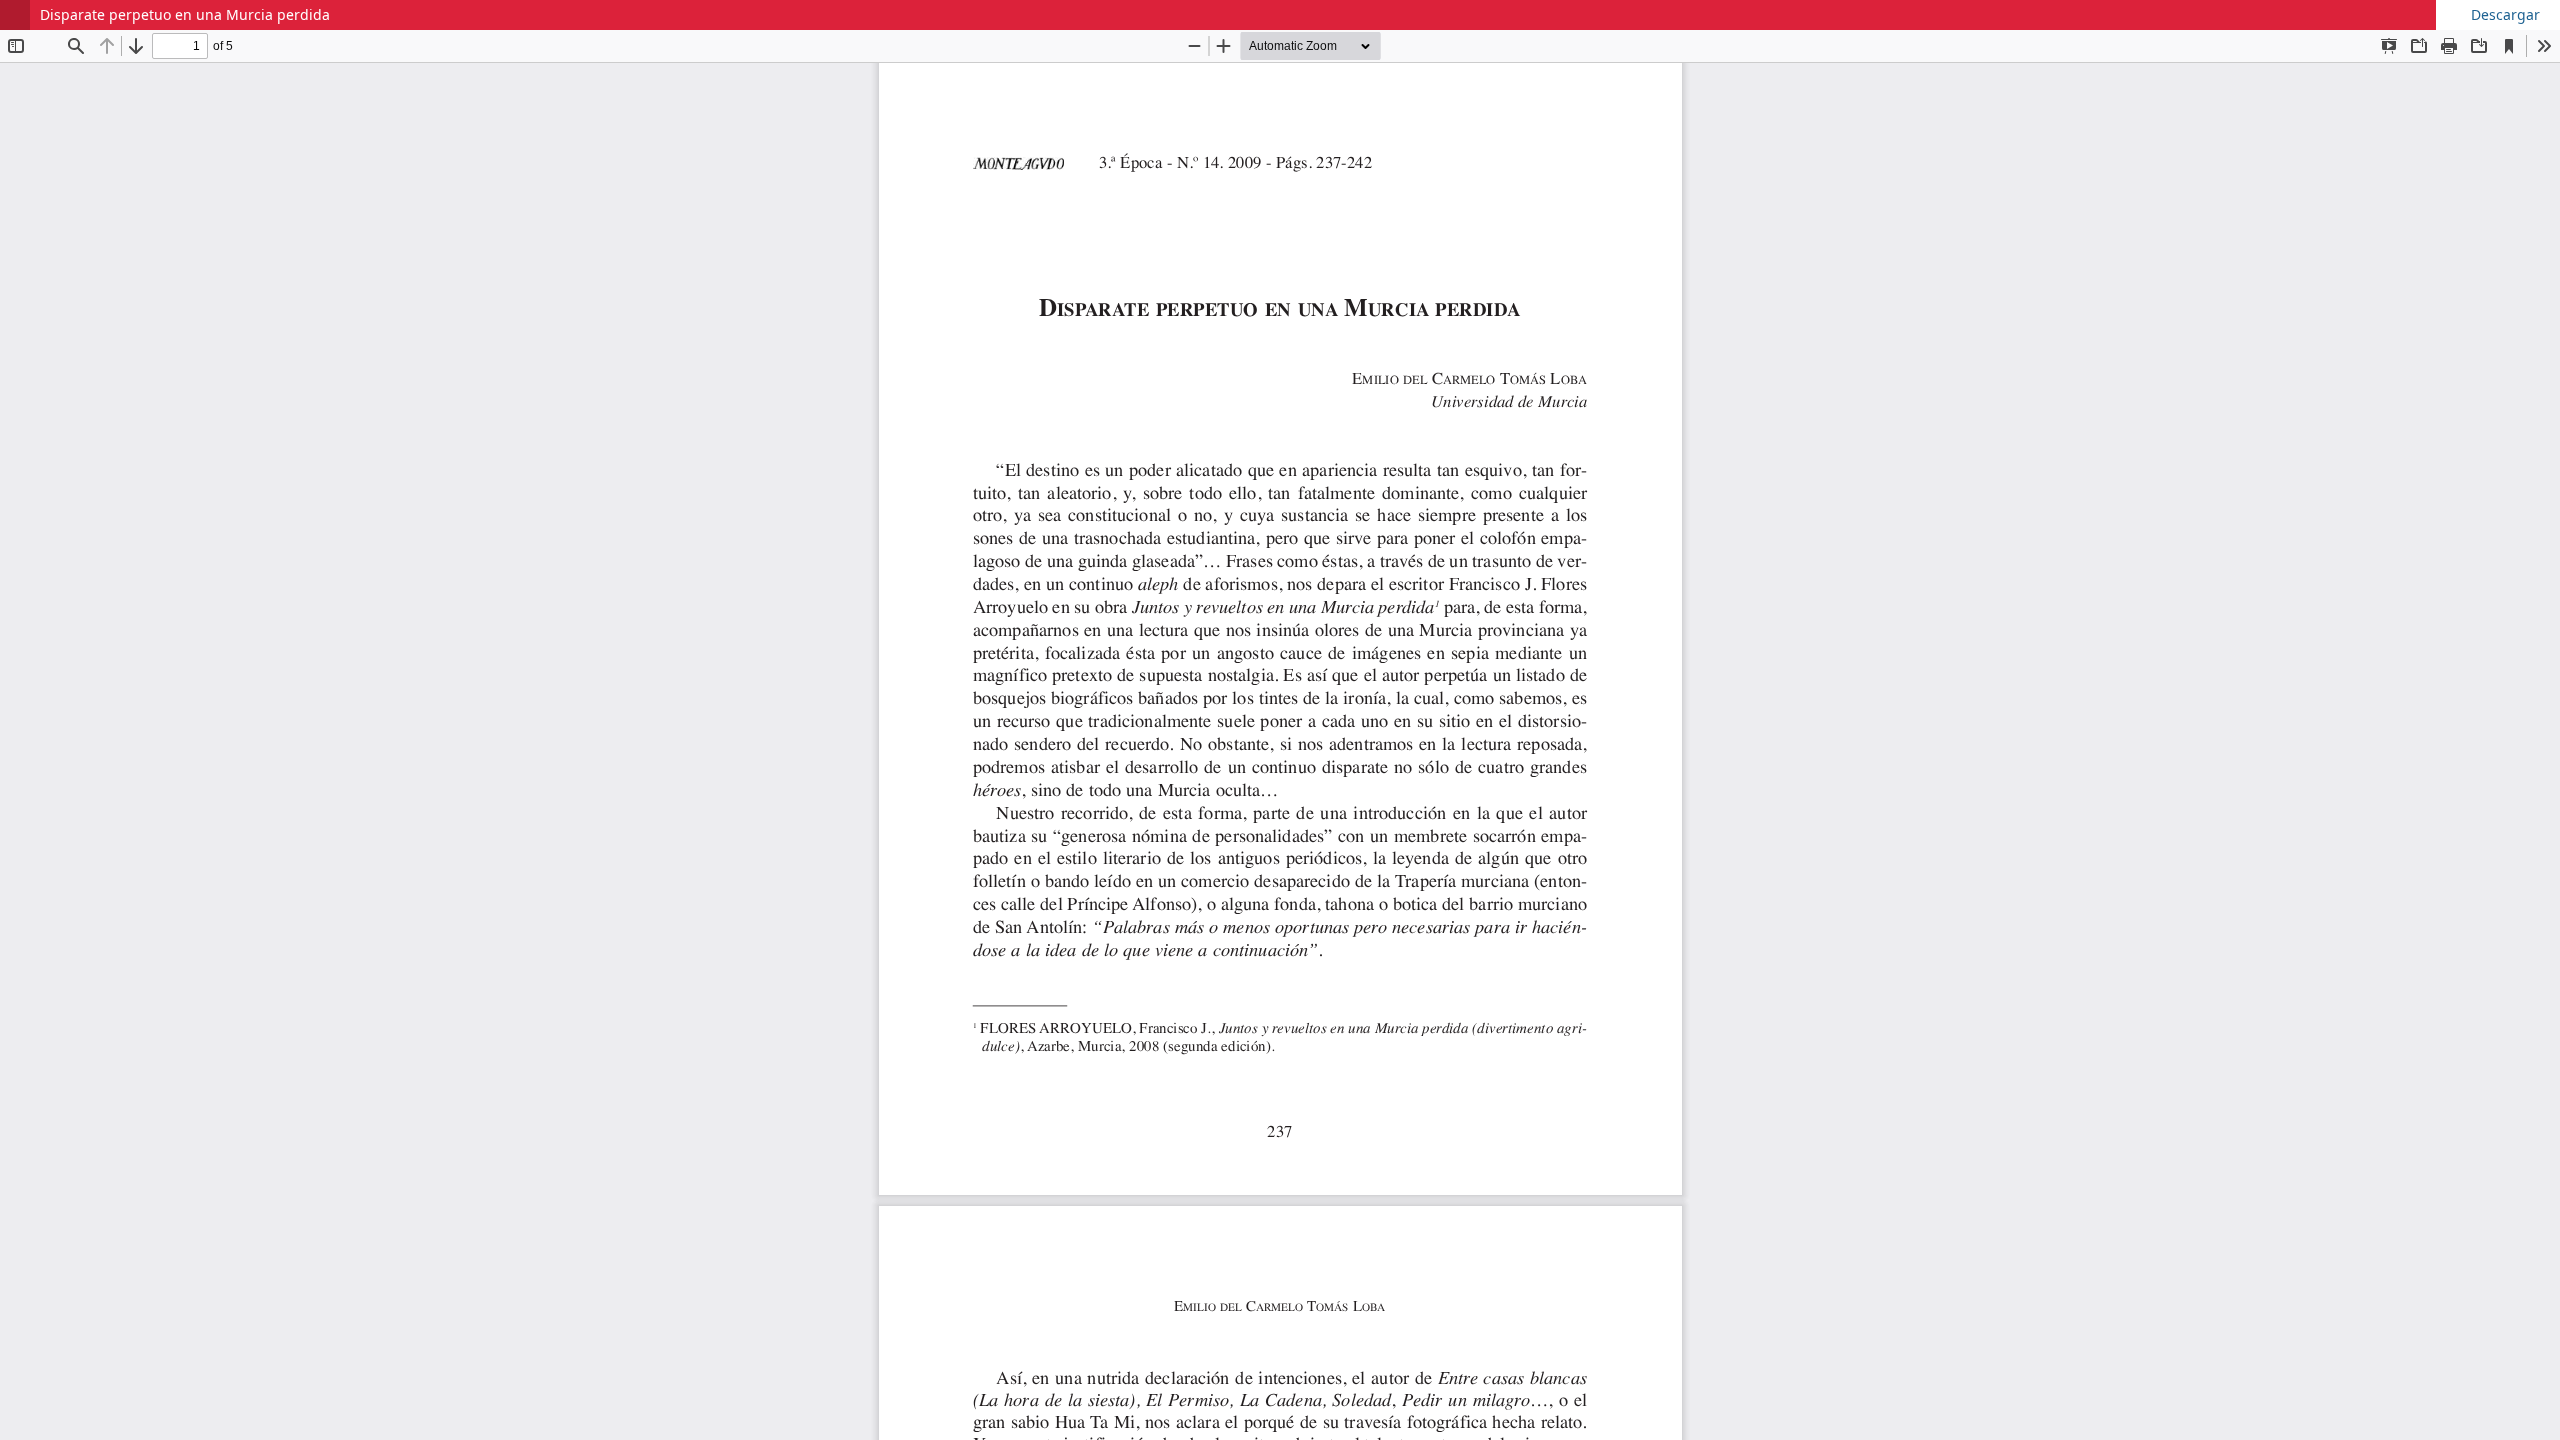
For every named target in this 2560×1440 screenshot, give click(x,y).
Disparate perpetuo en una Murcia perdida (185, 14)
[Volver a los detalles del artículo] (15, 15)
